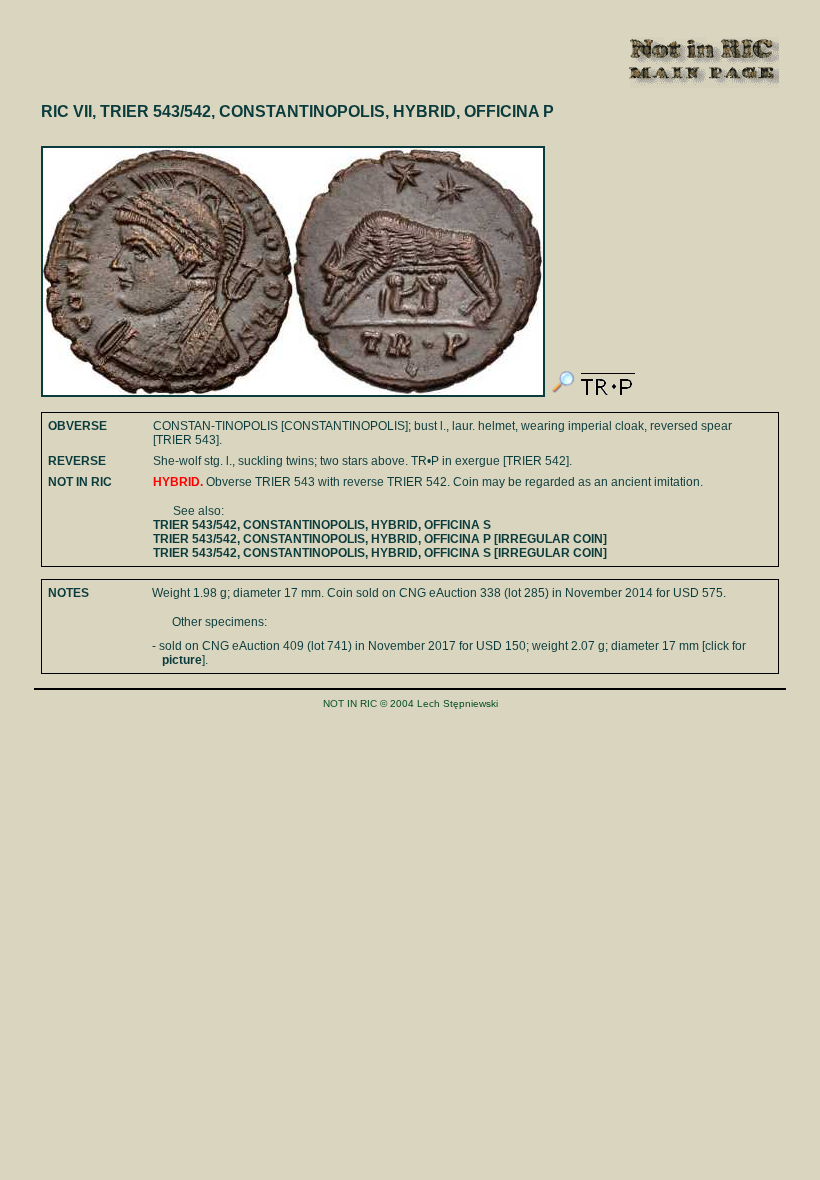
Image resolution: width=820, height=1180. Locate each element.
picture (182, 660)
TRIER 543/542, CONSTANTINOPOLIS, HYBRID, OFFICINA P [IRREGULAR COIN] (380, 539)
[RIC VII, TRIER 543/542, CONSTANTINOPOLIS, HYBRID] (563, 393)
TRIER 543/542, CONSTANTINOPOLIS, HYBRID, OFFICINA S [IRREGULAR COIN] (380, 553)
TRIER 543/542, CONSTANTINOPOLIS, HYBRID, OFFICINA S (322, 525)
